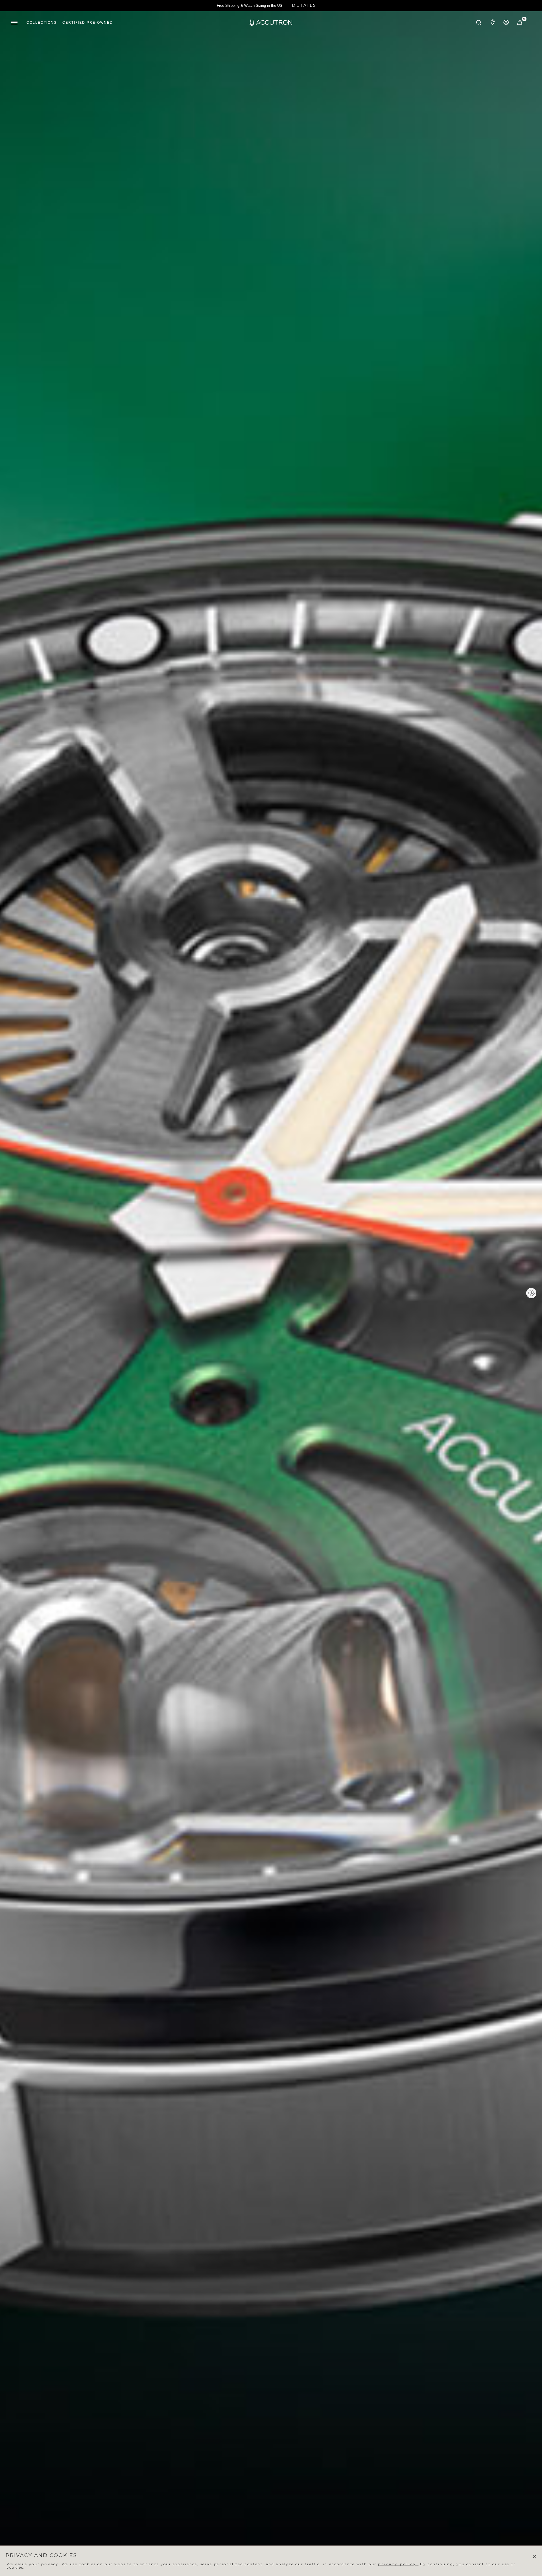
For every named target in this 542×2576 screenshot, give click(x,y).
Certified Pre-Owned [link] (88, 23)
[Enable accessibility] (531, 1293)
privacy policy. (398, 2564)
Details (304, 5)
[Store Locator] (493, 23)
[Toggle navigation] (14, 23)
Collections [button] (42, 23)
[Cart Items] (520, 24)
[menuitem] (42, 23)
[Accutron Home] (271, 23)
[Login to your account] (506, 23)
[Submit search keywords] (479, 23)
